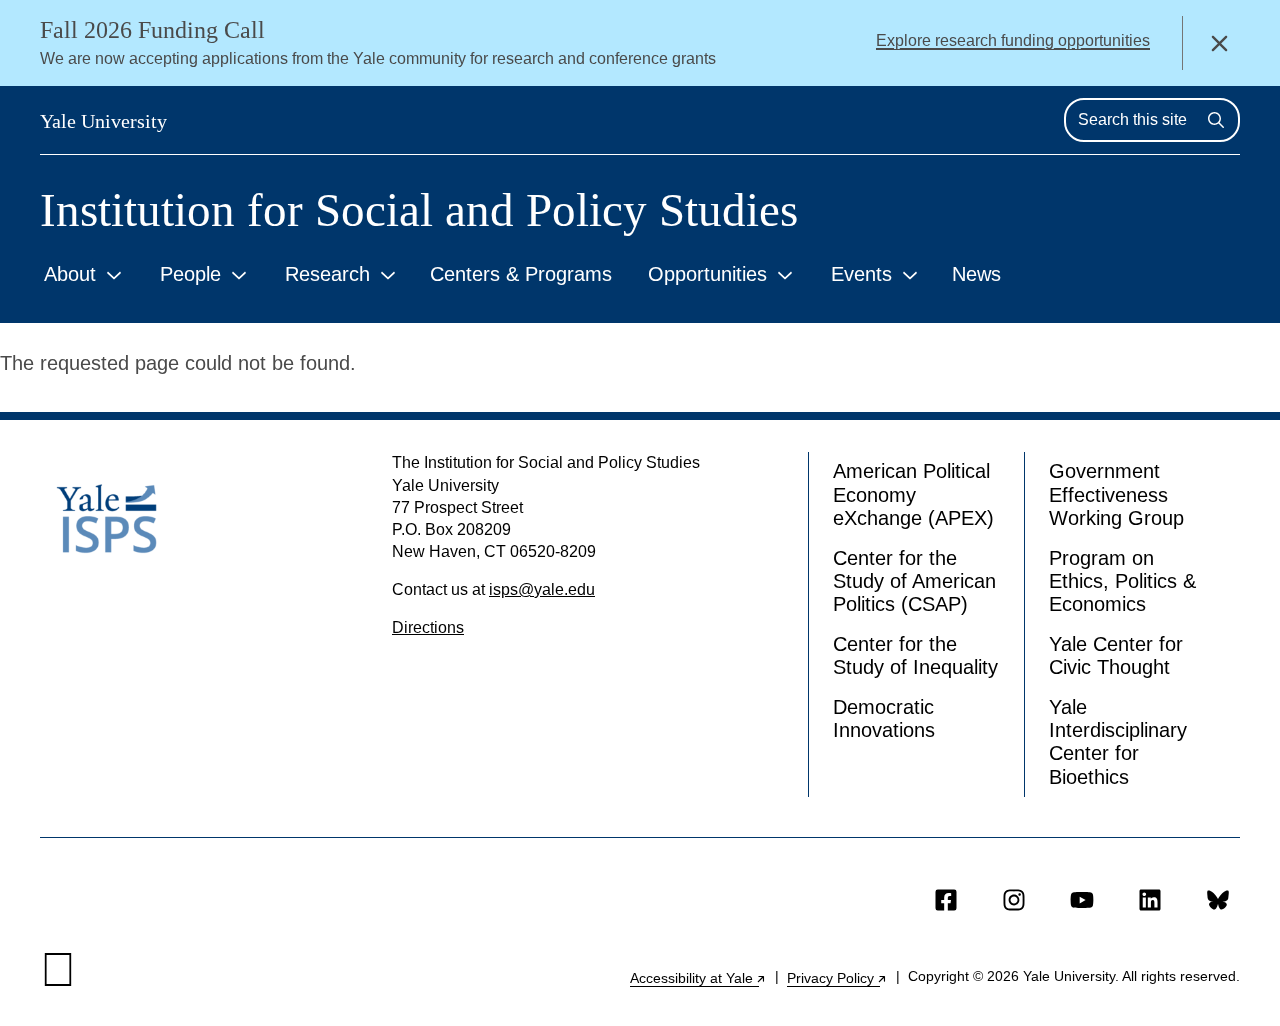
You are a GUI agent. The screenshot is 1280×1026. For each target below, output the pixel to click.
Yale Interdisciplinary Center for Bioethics (1118, 742)
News (976, 274)
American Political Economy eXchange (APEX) (913, 494)
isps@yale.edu (542, 589)
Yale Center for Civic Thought (1116, 655)
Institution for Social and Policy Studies (419, 210)
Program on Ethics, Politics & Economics (1122, 581)
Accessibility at (698, 978)
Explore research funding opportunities (1013, 40)
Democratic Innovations (884, 718)
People (190, 274)
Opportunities (707, 274)
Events (861, 274)
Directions (428, 627)
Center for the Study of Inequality (915, 655)
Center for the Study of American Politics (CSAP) (914, 581)
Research (327, 274)
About (70, 274)
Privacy (837, 978)
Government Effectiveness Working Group (1116, 494)
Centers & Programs (521, 274)
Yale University (103, 121)
